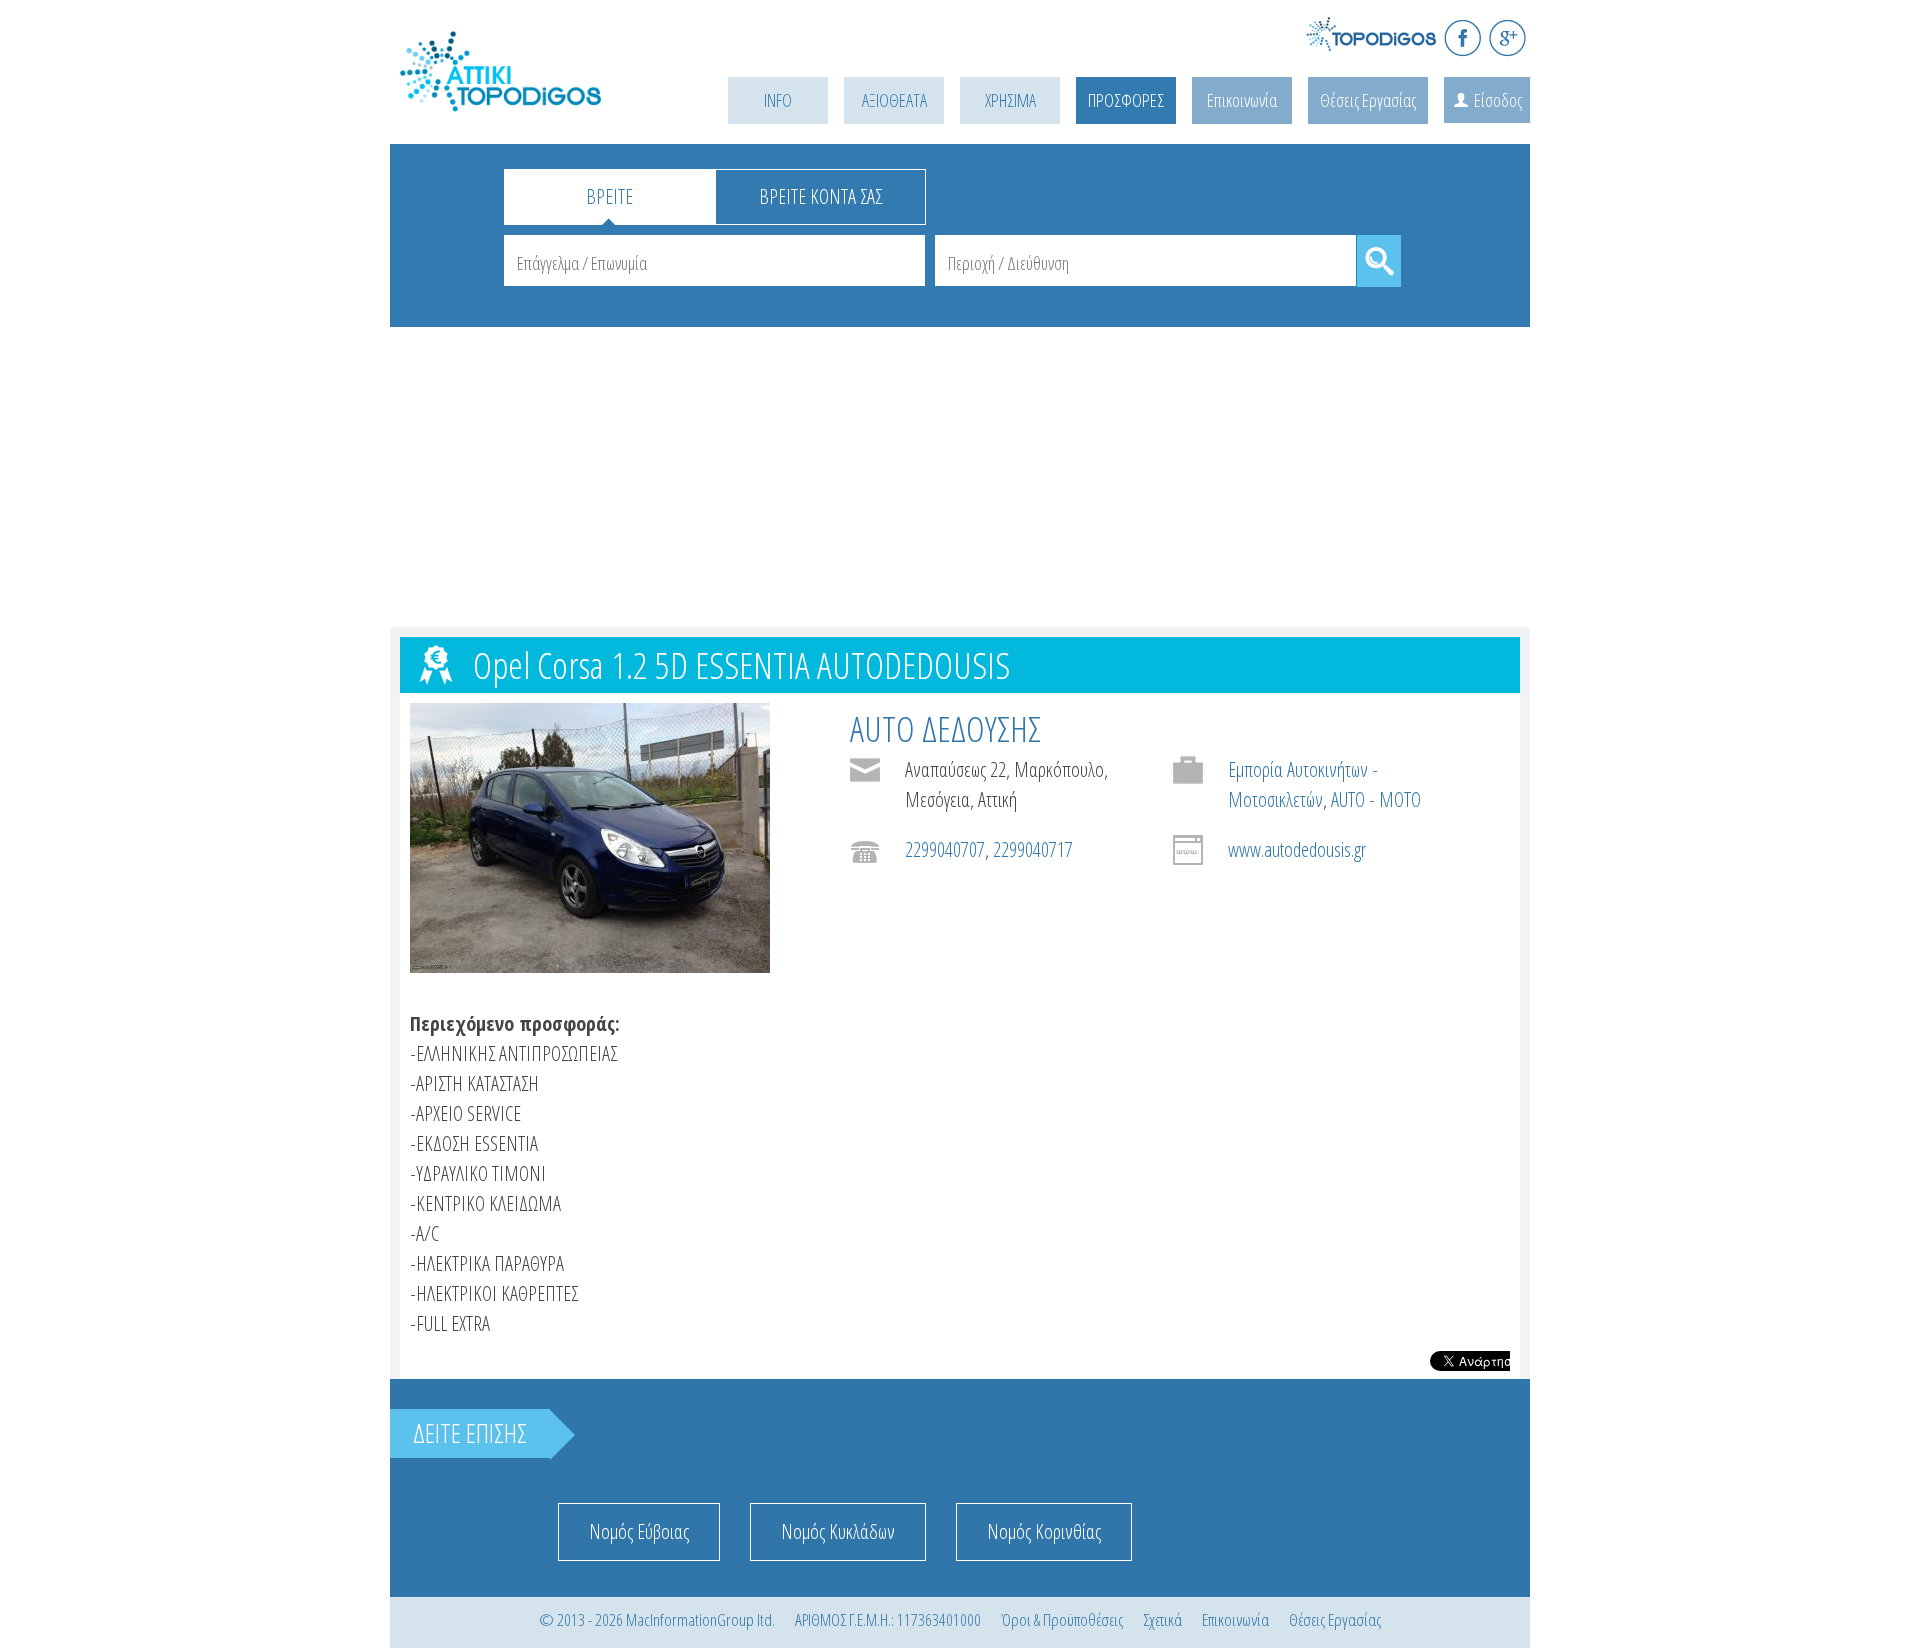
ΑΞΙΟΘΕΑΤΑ (894, 100)
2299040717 (1033, 849)
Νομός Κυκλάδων (838, 1531)
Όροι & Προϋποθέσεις (1062, 1619)
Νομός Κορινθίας (1044, 1531)
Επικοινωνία (1242, 100)
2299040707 (945, 849)
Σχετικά (1162, 1619)
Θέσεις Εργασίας (1368, 100)
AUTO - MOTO (1376, 799)
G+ (1507, 37)
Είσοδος (1498, 100)
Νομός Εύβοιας (639, 1531)
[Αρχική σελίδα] (530, 96)
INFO (778, 100)
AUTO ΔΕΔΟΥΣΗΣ (945, 728)
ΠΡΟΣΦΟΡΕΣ (1126, 100)
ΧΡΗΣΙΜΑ (1010, 100)
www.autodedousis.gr (1297, 849)
